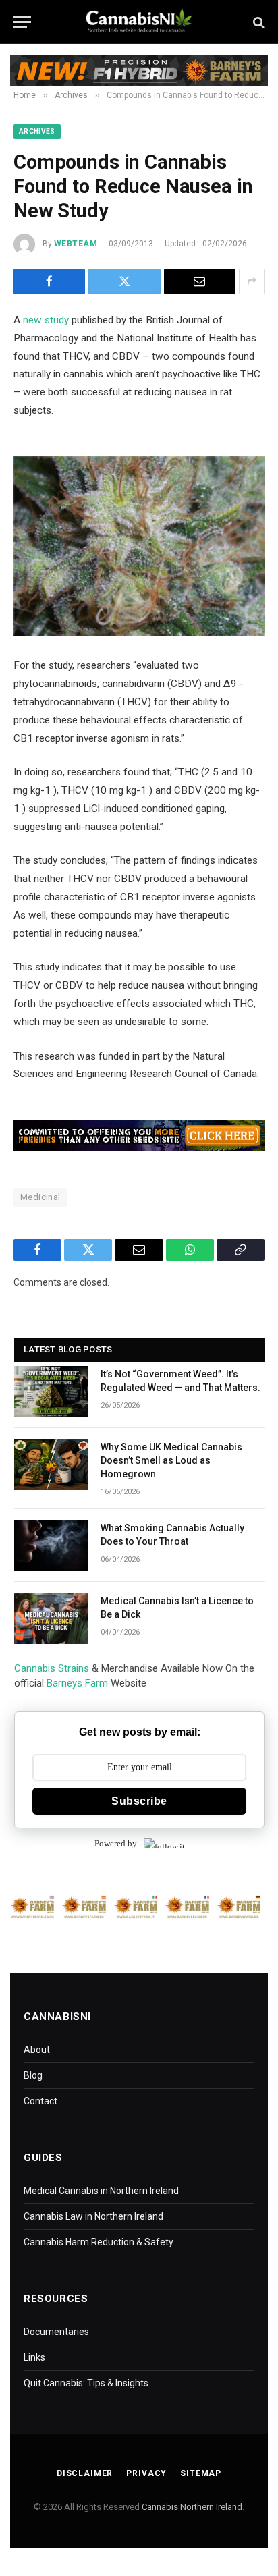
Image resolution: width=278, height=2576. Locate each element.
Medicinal (40, 1197)
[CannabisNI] (139, 22)
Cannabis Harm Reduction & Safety (99, 2242)
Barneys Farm (77, 1683)
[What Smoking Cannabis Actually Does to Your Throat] (51, 1545)
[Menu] (22, 22)
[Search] (257, 22)
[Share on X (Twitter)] (124, 281)
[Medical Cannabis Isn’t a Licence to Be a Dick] (51, 1618)
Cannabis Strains (52, 1668)
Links (34, 2357)
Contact (40, 2101)
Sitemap (201, 2473)
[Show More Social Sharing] (252, 281)
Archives (37, 131)
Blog (33, 2075)
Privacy (146, 2473)
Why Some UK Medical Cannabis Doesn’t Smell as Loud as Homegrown (171, 1460)
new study (46, 320)
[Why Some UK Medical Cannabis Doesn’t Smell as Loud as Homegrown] (51, 1464)
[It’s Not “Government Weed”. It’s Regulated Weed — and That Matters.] (51, 1392)
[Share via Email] (200, 281)
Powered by (116, 1843)
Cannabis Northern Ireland (192, 2507)
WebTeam (76, 244)
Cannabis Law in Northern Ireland (93, 2216)
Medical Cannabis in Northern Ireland (101, 2191)
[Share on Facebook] (49, 281)
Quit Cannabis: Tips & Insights (86, 2383)
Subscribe (139, 1801)
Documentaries (56, 2332)
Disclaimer (85, 2473)
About (37, 2050)
